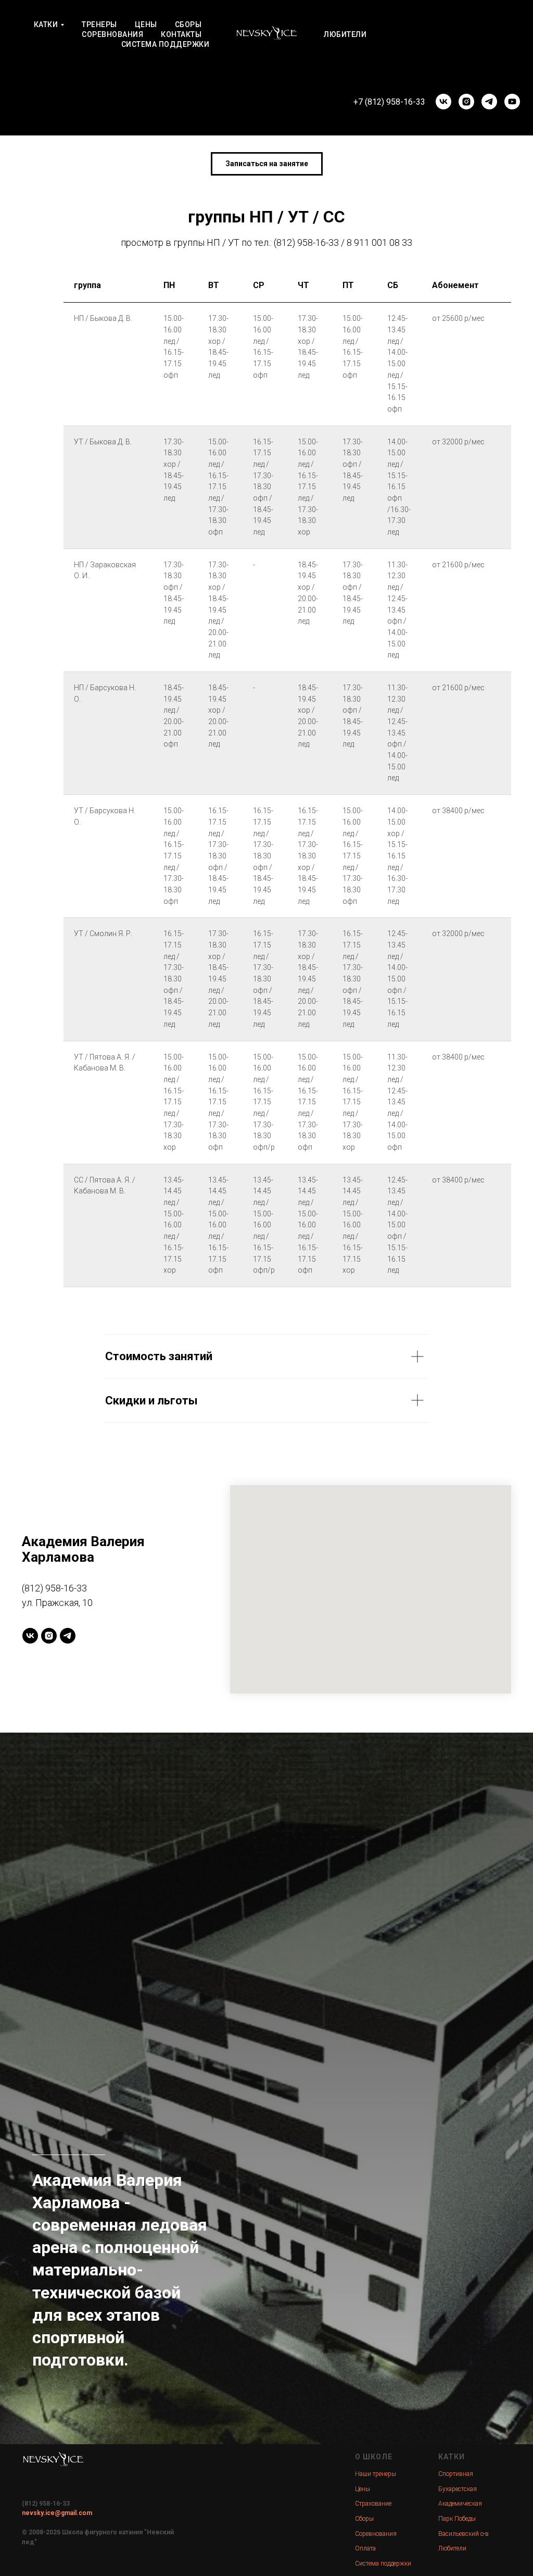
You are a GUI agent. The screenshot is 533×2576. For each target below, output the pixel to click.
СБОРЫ (188, 24)
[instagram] (466, 102)
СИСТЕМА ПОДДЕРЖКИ (166, 44)
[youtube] (512, 102)
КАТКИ (46, 24)
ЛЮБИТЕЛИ (345, 34)
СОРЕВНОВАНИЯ (112, 34)
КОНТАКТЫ (181, 34)
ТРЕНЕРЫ (99, 24)
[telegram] (489, 102)
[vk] (443, 102)
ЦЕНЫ (146, 24)
